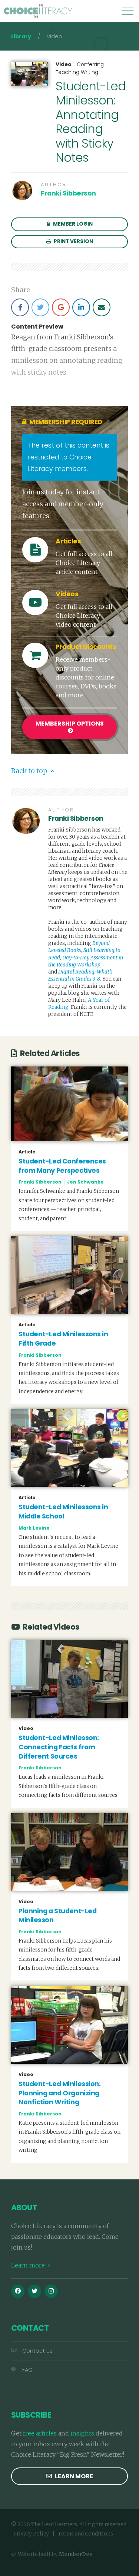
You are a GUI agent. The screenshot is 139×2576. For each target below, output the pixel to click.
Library (21, 36)
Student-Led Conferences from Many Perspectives (62, 1166)
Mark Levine (34, 1528)
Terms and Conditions (85, 2534)
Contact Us (37, 2351)
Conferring (90, 64)
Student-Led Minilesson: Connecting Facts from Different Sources (59, 1747)
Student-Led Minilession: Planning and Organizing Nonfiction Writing (59, 2093)
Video (64, 65)
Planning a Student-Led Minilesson (57, 1916)
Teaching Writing (77, 72)
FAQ (27, 2370)
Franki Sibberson (68, 193)
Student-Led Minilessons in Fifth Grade (63, 1339)
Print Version (73, 241)
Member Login (72, 224)
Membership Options (70, 724)
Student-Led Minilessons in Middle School (63, 1512)
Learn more (29, 2265)
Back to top (30, 771)
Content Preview (37, 327)
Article (27, 1152)
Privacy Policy (31, 2534)
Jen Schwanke (85, 1182)
